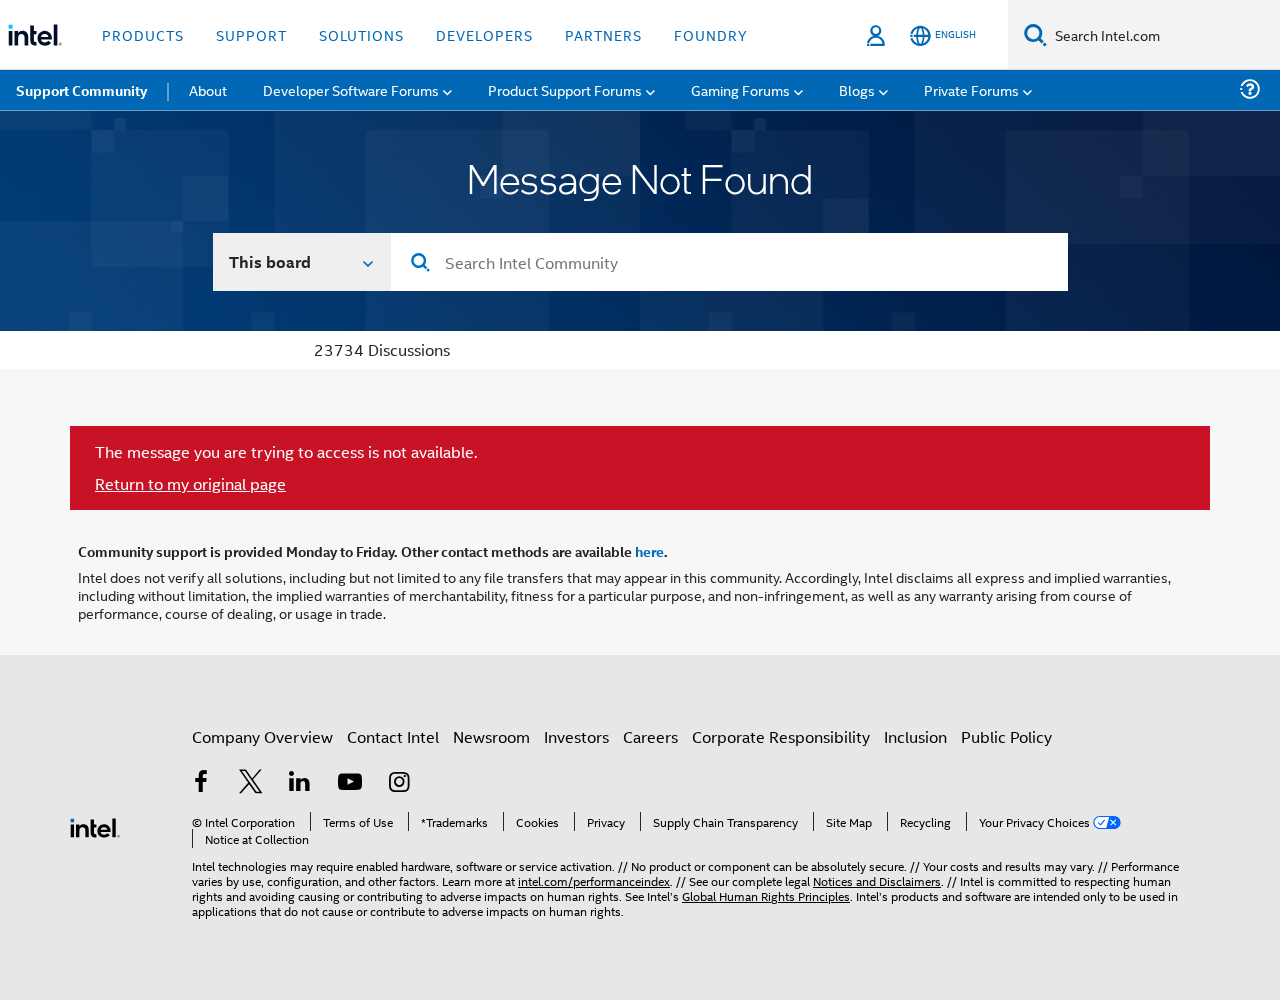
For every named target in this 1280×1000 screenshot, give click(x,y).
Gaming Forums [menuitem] (740, 89)
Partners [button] (603, 34)
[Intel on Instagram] (399, 783)
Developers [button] (484, 34)
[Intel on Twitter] (251, 783)
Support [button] (251, 34)
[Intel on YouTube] (350, 783)
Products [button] (143, 34)
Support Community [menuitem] (81, 90)
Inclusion (915, 736)
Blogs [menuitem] (857, 89)
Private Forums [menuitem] (971, 89)
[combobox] (729, 262)
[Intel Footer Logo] (95, 825)
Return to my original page (190, 483)
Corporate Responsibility (781, 736)
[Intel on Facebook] (201, 783)
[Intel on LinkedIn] (300, 783)
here (649, 551)
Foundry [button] (711, 34)
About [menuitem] (208, 89)
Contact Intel (393, 736)
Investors (576, 736)
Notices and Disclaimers (877, 880)
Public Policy (1006, 736)
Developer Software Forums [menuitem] (351, 89)
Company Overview (262, 736)
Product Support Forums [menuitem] (565, 89)
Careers (650, 736)
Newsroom (491, 736)
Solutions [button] (361, 34)
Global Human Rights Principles (766, 895)
